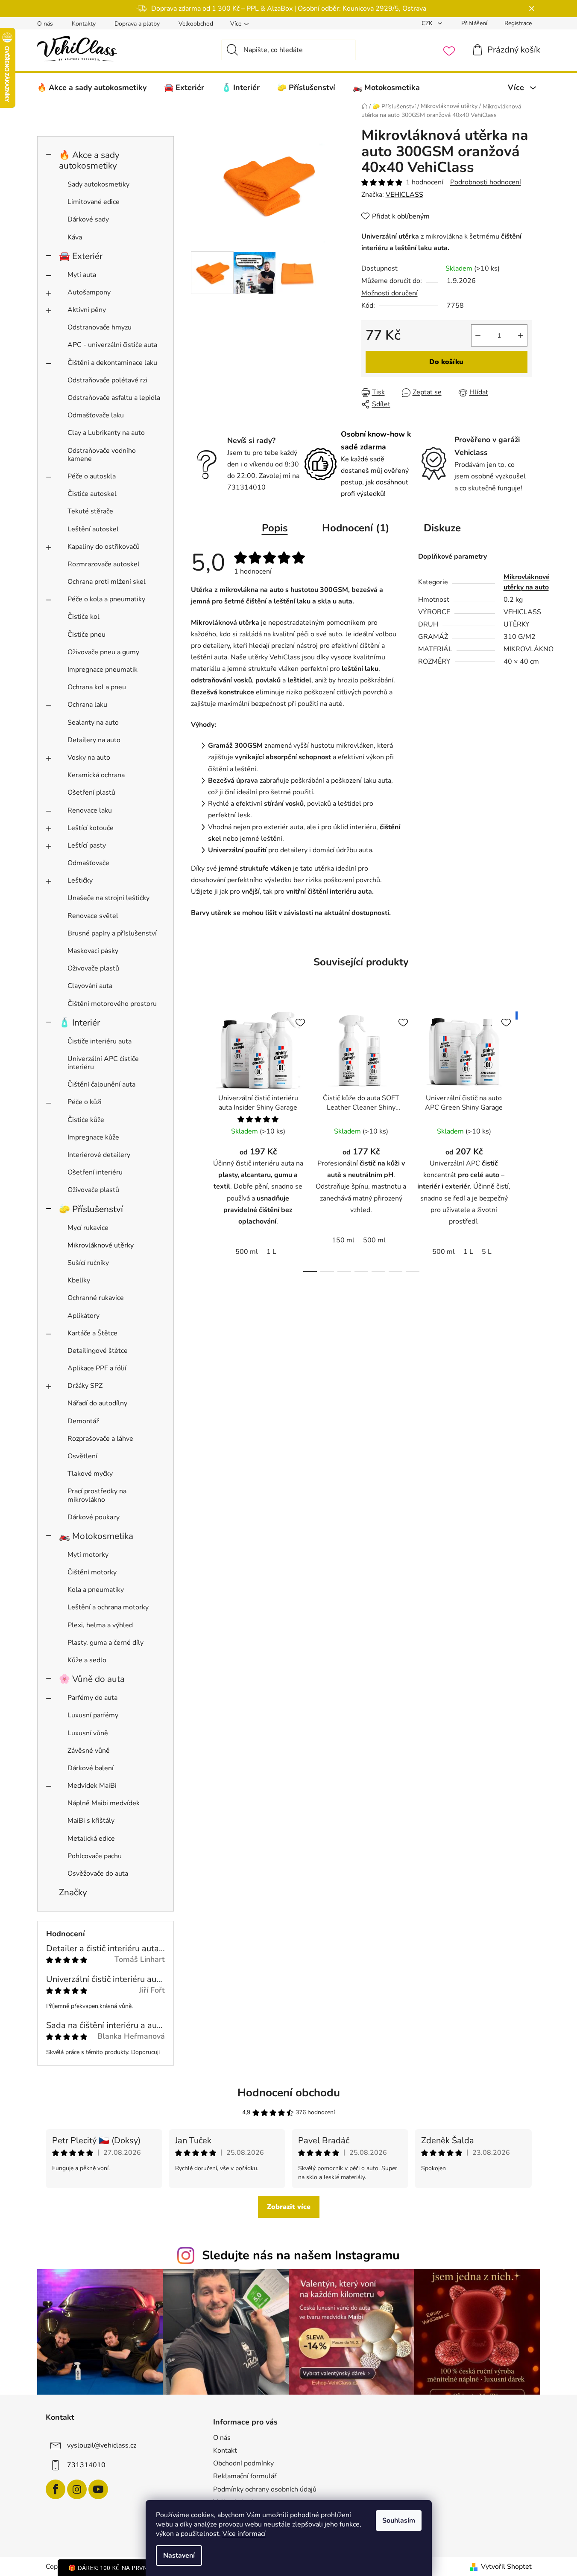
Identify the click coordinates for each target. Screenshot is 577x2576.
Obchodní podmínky (243, 2463)
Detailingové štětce (98, 1351)
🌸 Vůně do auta (92, 1679)
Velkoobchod (196, 24)
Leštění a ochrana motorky (108, 1607)
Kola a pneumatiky (96, 1590)
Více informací (244, 2534)
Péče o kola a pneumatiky (106, 599)
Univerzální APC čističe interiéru (103, 1063)
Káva (75, 237)
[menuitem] (92, 87)
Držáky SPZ (85, 1386)
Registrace (518, 23)
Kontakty (84, 24)
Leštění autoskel (93, 529)
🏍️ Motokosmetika (96, 1536)
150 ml (343, 1240)
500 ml (247, 1252)
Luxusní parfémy (93, 1715)
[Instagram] (77, 2489)
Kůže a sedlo (87, 1660)
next (525, 1139)
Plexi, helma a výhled (100, 1625)
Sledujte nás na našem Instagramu (301, 2255)
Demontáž (83, 1421)
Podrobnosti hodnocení (486, 182)
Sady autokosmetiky (98, 184)
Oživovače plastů (93, 968)
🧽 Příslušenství (91, 1209)
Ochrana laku (87, 705)
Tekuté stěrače (90, 511)
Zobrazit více (289, 2207)
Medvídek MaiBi (92, 1786)
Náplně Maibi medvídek (104, 1803)
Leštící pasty (87, 845)
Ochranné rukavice (96, 1298)
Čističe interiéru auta (100, 1041)
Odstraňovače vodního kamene (102, 455)
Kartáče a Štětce (92, 1333)
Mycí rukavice (88, 1228)
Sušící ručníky (88, 1263)
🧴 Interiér (79, 1023)
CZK (428, 23)
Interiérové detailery (99, 1155)
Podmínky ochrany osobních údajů (265, 2489)
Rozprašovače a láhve (100, 1439)
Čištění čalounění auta (101, 1084)
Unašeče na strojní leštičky (108, 898)
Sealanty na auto (93, 723)
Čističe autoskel (92, 494)
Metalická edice (91, 1839)
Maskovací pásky (93, 951)
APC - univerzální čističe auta (112, 345)
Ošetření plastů (91, 793)
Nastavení (179, 2556)
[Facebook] (56, 2489)
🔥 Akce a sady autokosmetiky (89, 160)
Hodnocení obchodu (289, 2093)
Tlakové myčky (90, 1474)
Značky (73, 1892)
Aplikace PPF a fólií (97, 1368)
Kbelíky (79, 1280)
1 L (271, 1252)
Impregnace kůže (93, 1137)
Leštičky (80, 880)
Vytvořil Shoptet (506, 2567)
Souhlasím (399, 2521)
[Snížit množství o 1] (478, 335)
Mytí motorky (88, 1555)
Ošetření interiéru (95, 1172)
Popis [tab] (275, 528)
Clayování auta (90, 986)
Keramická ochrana (96, 775)
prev (198, 1139)
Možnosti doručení (390, 293)
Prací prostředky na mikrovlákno (97, 1495)
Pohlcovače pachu (95, 1856)
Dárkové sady (88, 219)
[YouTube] (98, 2489)
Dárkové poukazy (94, 1517)
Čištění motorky (92, 1572)
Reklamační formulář (245, 2476)
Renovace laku (90, 810)
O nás (45, 24)
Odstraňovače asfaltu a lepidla (114, 398)
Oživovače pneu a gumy (103, 652)
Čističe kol (83, 617)
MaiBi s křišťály (91, 1821)
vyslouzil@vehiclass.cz (102, 2445)
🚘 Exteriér (81, 256)
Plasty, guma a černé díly (105, 1643)
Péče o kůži (85, 1102)
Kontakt (225, 2451)
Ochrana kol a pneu (97, 687)
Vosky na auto (89, 758)
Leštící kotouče (91, 828)
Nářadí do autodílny (97, 1403)
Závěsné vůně (89, 1751)
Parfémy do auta (92, 1698)
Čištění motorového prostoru (112, 1004)
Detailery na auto (94, 740)
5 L (487, 1252)
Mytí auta (82, 275)
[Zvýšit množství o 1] (521, 335)
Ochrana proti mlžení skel (107, 582)
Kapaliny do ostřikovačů (104, 547)
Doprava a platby (137, 24)
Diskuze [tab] (442, 528)
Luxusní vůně (88, 1733)
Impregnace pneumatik (103, 670)
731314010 (86, 2465)
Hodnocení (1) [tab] (356, 528)
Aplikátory (83, 1316)
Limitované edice (94, 202)
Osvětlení (82, 1456)
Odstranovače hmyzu (100, 327)
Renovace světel (93, 916)
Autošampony (89, 292)
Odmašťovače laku (96, 415)
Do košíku (446, 362)
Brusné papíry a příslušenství (112, 933)
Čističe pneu (86, 635)
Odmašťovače (88, 863)
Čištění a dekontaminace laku (112, 363)
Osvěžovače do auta (98, 1874)
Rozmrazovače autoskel (104, 564)
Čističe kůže (86, 1120)
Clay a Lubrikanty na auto (106, 433)
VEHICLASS (404, 195)
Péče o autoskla (92, 476)
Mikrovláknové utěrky (101, 1245)
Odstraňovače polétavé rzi (107, 380)
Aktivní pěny (87, 310)
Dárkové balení (91, 1768)
